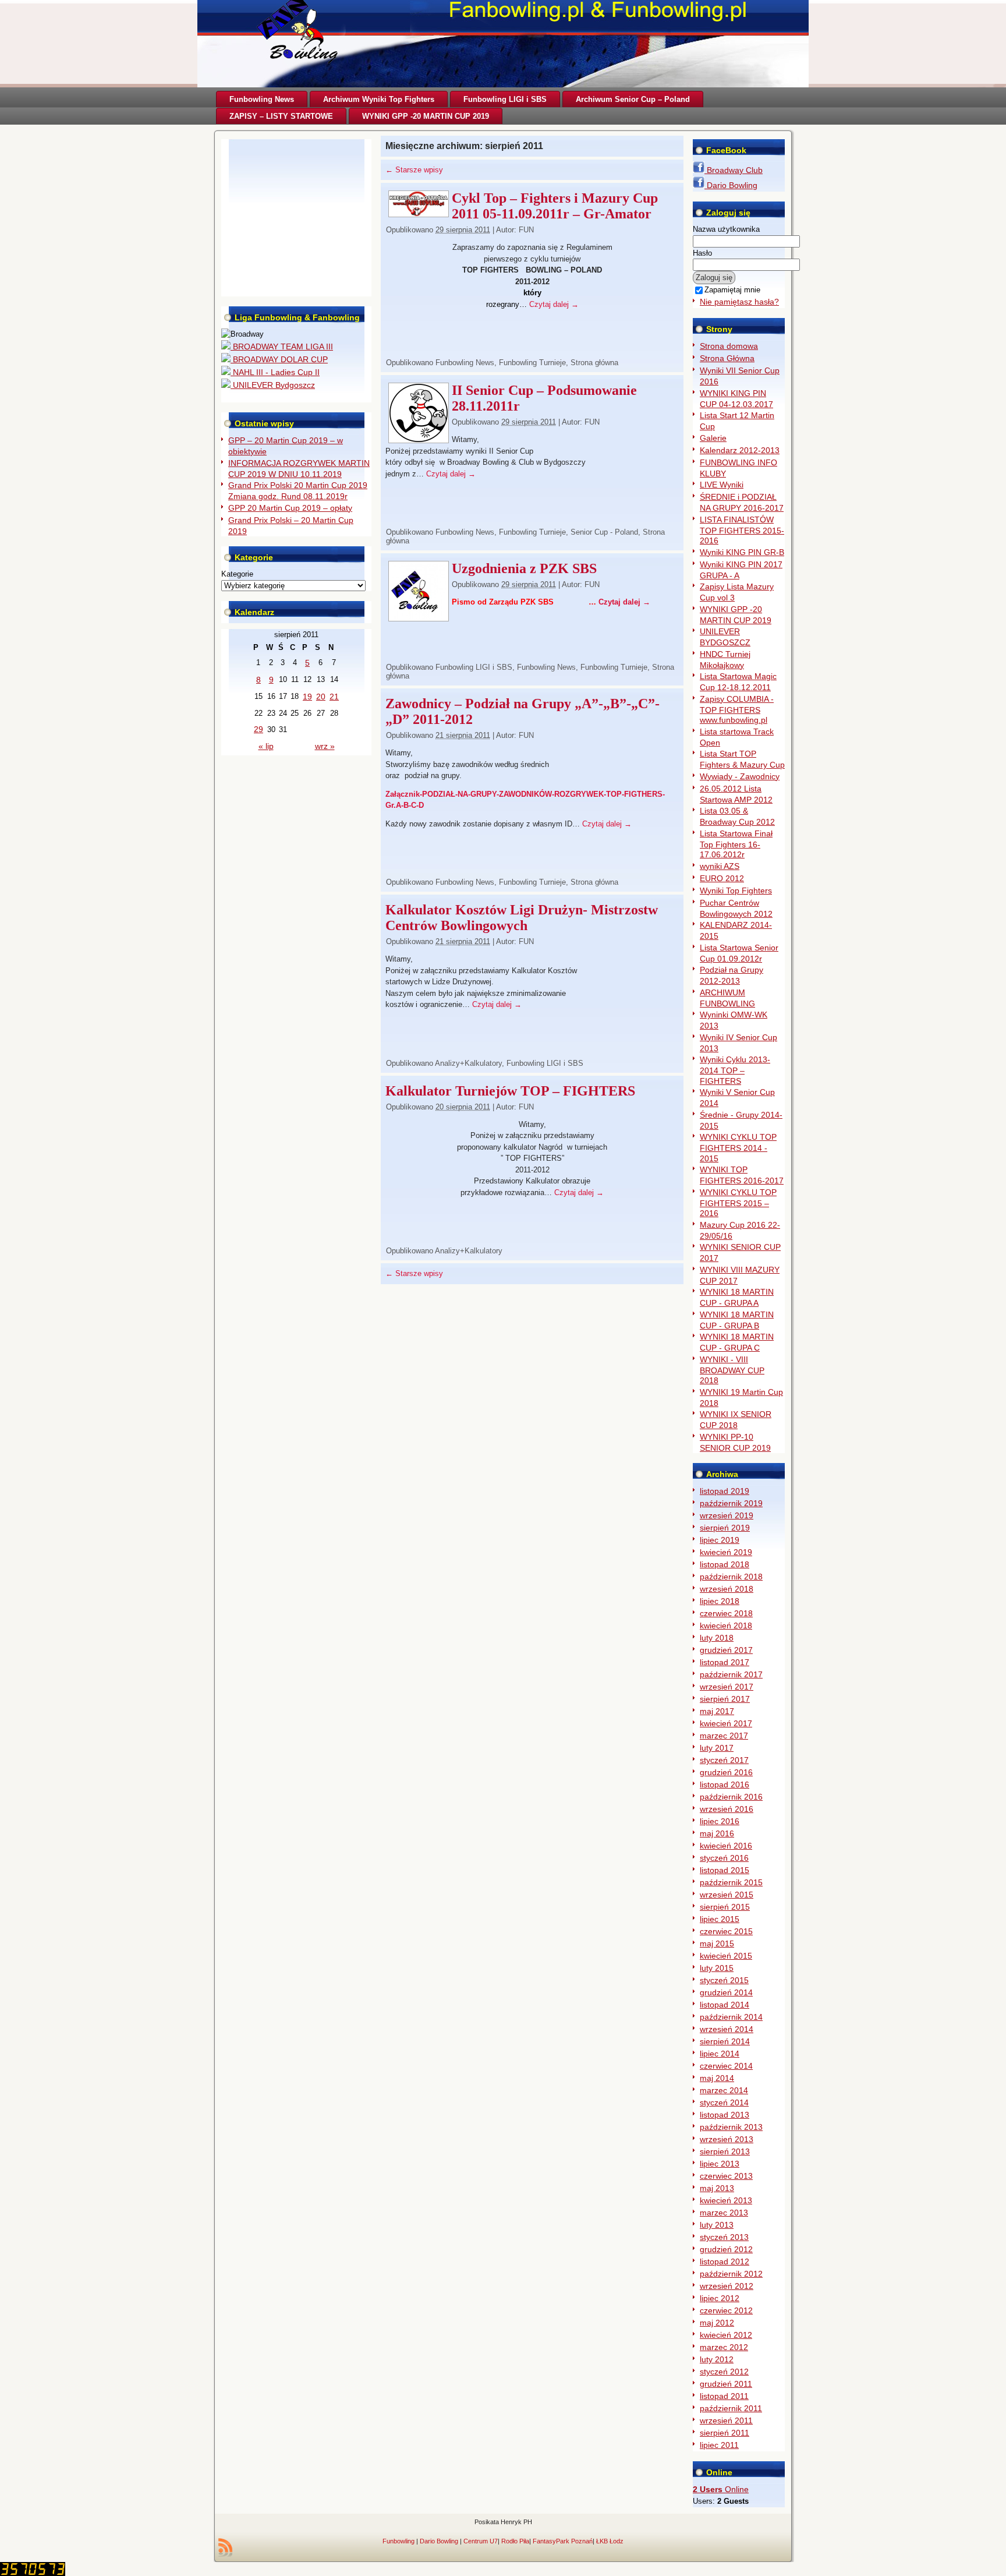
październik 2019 (731, 1503)
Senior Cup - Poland (604, 532)
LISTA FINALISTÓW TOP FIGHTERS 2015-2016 (742, 530)
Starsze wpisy (414, 170)
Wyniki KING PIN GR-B (742, 552)
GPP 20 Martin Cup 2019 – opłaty (290, 508)
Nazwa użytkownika (726, 229)
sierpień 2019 (725, 1528)
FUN (526, 230)
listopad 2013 (725, 2115)
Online (721, 2489)
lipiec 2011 (719, 2445)
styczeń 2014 (724, 2103)
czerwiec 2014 (726, 2066)
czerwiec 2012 (726, 2310)
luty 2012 (717, 2359)
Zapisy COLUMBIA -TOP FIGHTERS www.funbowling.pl (737, 710)
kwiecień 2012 (726, 2335)
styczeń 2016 (724, 1858)
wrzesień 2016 (727, 1809)
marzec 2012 (724, 2347)
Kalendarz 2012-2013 (740, 450)
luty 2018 (717, 1638)
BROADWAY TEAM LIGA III (282, 347)
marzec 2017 (724, 1736)
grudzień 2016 (726, 1772)
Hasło (702, 253)
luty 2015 (717, 1968)
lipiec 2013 (720, 2164)
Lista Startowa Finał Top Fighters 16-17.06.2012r (736, 844)
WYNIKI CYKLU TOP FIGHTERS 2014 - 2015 (738, 1148)
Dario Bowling (731, 185)
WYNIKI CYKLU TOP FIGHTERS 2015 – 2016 (738, 1203)
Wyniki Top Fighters (736, 891)
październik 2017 (731, 1674)
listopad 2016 (725, 1785)
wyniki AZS (720, 866)
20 (321, 697)
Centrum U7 (481, 2541)
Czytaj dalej (554, 304)
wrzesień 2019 (727, 1515)
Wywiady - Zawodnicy (740, 776)
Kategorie (237, 574)
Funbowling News (465, 363)
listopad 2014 (725, 2005)
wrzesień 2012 (727, 2286)
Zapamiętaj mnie (732, 290)
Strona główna (594, 363)
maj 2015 (717, 1944)
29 (258, 729)
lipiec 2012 (720, 2298)
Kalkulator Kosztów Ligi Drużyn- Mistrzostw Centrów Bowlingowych (522, 918)
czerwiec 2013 (726, 2176)
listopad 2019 (725, 1491)
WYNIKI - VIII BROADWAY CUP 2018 (732, 1370)
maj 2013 (717, 2188)
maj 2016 (717, 1833)
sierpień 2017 (725, 1699)
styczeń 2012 (724, 2372)
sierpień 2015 (725, 1907)
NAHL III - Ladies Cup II (275, 372)
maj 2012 (717, 2323)
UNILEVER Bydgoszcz (273, 385)
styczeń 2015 (724, 1980)
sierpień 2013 (725, 2151)
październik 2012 (731, 2274)
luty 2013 (717, 2225)
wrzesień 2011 (726, 2420)
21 (334, 697)
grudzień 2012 (726, 2249)
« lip (266, 746)
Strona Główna (727, 358)
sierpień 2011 (725, 2433)
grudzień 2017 (726, 1650)
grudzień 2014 (726, 1992)
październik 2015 (731, 1882)
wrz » (325, 746)
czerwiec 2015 (726, 1931)
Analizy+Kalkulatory (468, 1063)
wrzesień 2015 (727, 1895)
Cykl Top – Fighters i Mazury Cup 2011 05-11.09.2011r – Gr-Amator (555, 206)
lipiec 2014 (720, 2054)
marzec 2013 (724, 2213)
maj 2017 (717, 1711)
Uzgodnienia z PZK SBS (524, 568)
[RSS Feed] (225, 2547)
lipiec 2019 (720, 1540)
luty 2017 (717, 1748)
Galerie (713, 438)
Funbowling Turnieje (532, 363)
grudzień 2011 (726, 2384)
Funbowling (398, 2541)
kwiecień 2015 (726, 1956)
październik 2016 (731, 1797)
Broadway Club (734, 170)
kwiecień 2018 (726, 1626)
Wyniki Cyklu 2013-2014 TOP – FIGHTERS (735, 1070)
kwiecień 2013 (726, 2200)
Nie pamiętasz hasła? (739, 302)
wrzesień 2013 (727, 2139)
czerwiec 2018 (726, 1613)
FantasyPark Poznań (563, 2541)
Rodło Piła (515, 2541)
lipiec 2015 (720, 1919)
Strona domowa (729, 346)
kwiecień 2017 (726, 1723)
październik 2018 (731, 1577)
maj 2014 (717, 2078)
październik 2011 (731, 2408)
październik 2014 (731, 2017)
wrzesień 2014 (727, 2029)
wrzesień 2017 (727, 1687)
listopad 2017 (725, 1662)
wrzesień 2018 (727, 1589)
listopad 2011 (724, 2396)
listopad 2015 (725, 1870)
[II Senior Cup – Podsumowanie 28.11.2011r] (419, 439)
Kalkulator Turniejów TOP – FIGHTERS (510, 1091)
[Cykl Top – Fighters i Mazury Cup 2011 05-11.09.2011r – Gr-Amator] (419, 213)
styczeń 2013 (724, 2237)
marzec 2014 (724, 2090)
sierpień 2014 (725, 2041)
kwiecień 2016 (726, 1846)
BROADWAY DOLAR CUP (279, 359)
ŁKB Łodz (610, 2541)
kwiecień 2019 (726, 1552)
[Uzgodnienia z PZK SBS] (419, 618)
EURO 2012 (722, 878)
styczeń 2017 (724, 1760)
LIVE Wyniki (722, 485)
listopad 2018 (725, 1564)
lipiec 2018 (720, 1601)
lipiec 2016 (720, 1821)
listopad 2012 (725, 2261)
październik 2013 (731, 2127)
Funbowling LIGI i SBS (474, 667)
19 (307, 697)
